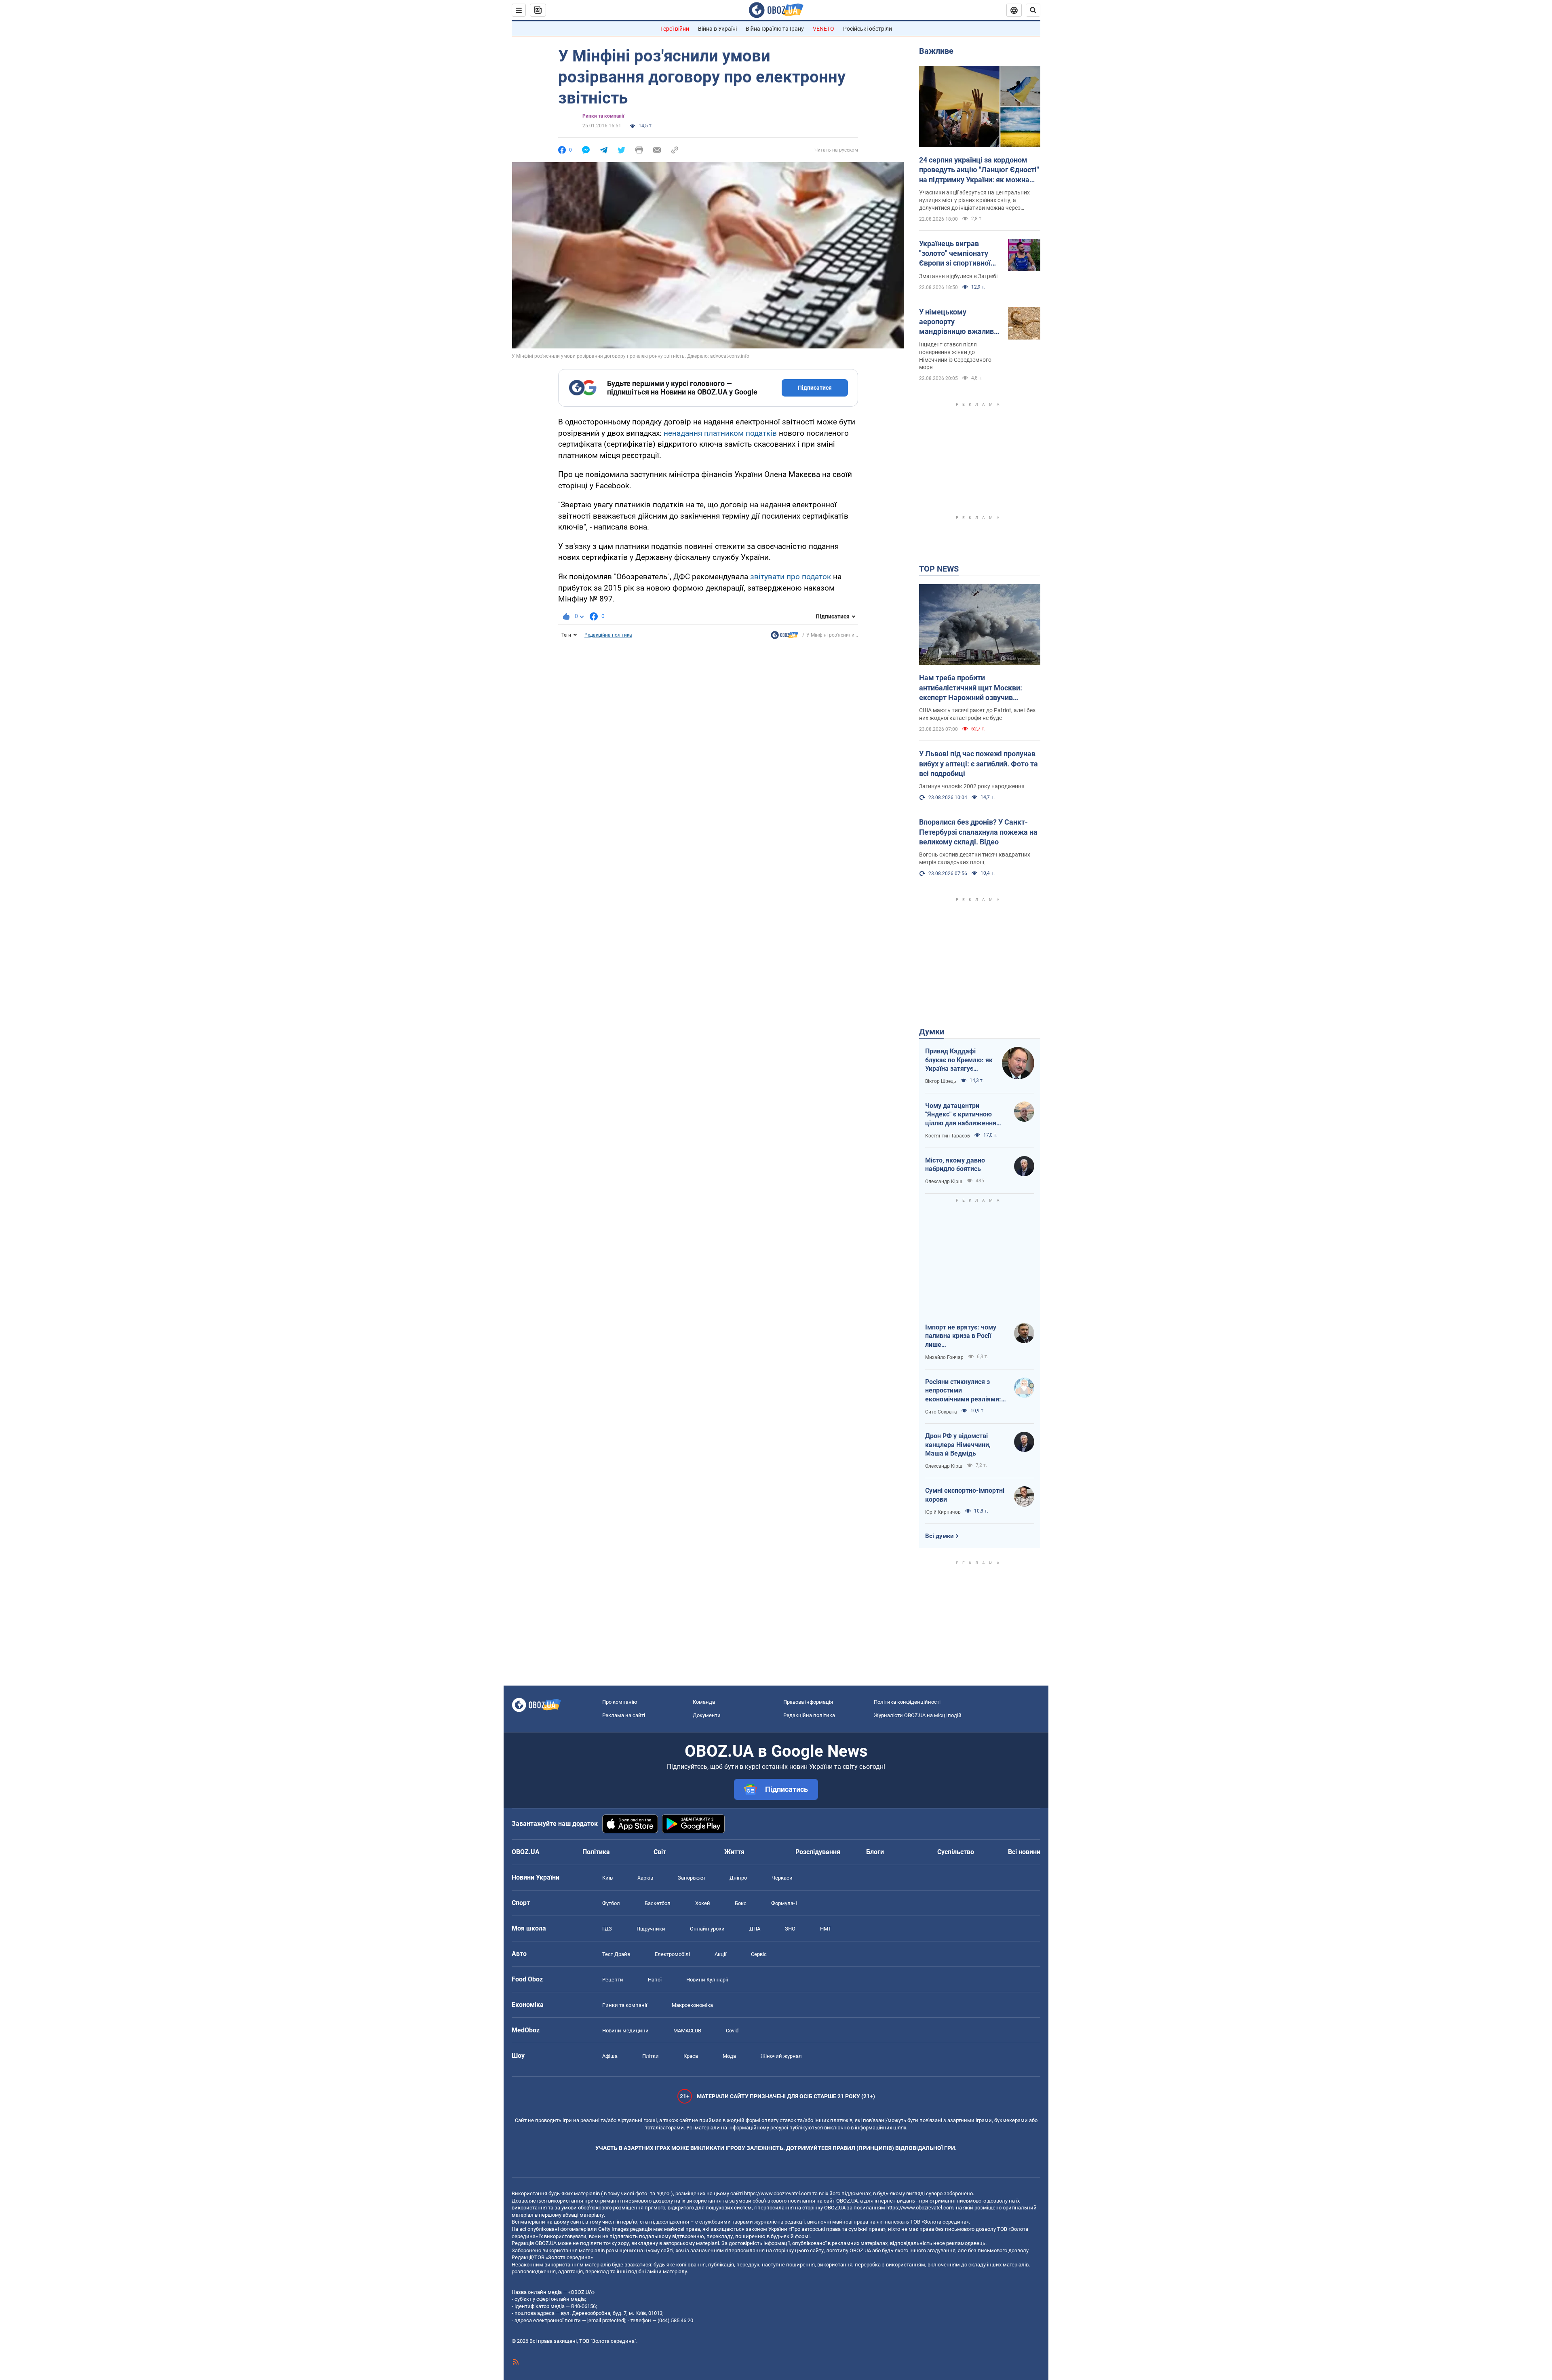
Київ (607, 1878)
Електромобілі (672, 1954)
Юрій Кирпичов (943, 1512)
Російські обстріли (868, 29)
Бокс (741, 1903)
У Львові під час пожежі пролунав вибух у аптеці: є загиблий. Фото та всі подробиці (978, 764)
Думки (932, 1032)
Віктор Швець (941, 1081)
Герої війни (675, 29)
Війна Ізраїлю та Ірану (775, 29)
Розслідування (818, 1852)
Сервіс (759, 1954)
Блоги (875, 1852)
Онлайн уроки (707, 1929)
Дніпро (738, 1878)
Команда (704, 1702)
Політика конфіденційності (907, 1702)
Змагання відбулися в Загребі (958, 276)
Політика (596, 1852)
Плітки (651, 2056)
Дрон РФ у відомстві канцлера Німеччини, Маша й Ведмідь (958, 1445)
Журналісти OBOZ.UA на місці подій (918, 1715)
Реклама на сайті (624, 1715)
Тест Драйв (616, 1954)
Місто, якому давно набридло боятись (955, 1165)
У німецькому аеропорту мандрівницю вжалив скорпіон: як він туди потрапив (956, 322)
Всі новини (1024, 1852)
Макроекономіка (692, 2005)
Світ (660, 1852)
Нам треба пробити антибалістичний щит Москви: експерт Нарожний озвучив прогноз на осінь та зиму (971, 688)
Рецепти (613, 1980)
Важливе (936, 51)
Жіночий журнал (781, 2056)
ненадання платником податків (720, 433)
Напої (655, 1980)
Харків (645, 1878)
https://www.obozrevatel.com (778, 2193)
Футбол (611, 1903)
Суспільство (956, 1852)
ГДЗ (607, 1929)
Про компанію (620, 1702)
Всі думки (939, 1536)
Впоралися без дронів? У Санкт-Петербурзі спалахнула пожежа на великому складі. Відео (978, 832)
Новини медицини (625, 2031)
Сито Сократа (941, 1412)
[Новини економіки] (784, 637)
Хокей (703, 1903)
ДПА (755, 1929)
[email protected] (606, 2320)
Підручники (651, 1929)
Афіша (610, 2056)
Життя (734, 1852)
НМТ (826, 1929)
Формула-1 (784, 1903)
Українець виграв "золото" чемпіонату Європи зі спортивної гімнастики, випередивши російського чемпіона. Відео (957, 254)
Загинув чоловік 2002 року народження (972, 786)
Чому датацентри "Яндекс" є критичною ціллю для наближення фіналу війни (961, 1115)
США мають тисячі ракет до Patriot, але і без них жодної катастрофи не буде (977, 714)
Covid (732, 2031)
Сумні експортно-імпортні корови (965, 1495)
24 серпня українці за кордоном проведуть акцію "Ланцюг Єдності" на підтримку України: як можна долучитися (979, 170)
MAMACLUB (687, 2031)
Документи (707, 1715)
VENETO (823, 29)
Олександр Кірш (944, 1182)
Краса (691, 2056)
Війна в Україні (717, 29)
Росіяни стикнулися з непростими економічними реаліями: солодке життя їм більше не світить (964, 1391)
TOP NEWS (939, 569)
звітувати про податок (791, 577)
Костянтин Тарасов (948, 1136)
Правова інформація (808, 1702)
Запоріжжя (691, 1878)
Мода (729, 2056)
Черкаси (782, 1878)
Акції (720, 1954)
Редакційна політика (608, 635)
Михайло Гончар (944, 1357)
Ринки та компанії (603, 116)
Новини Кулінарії (707, 1980)
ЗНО (790, 1929)
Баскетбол (658, 1903)
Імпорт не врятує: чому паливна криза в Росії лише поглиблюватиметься (961, 1336)
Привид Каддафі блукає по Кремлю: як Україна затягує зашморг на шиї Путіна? (959, 1060)
